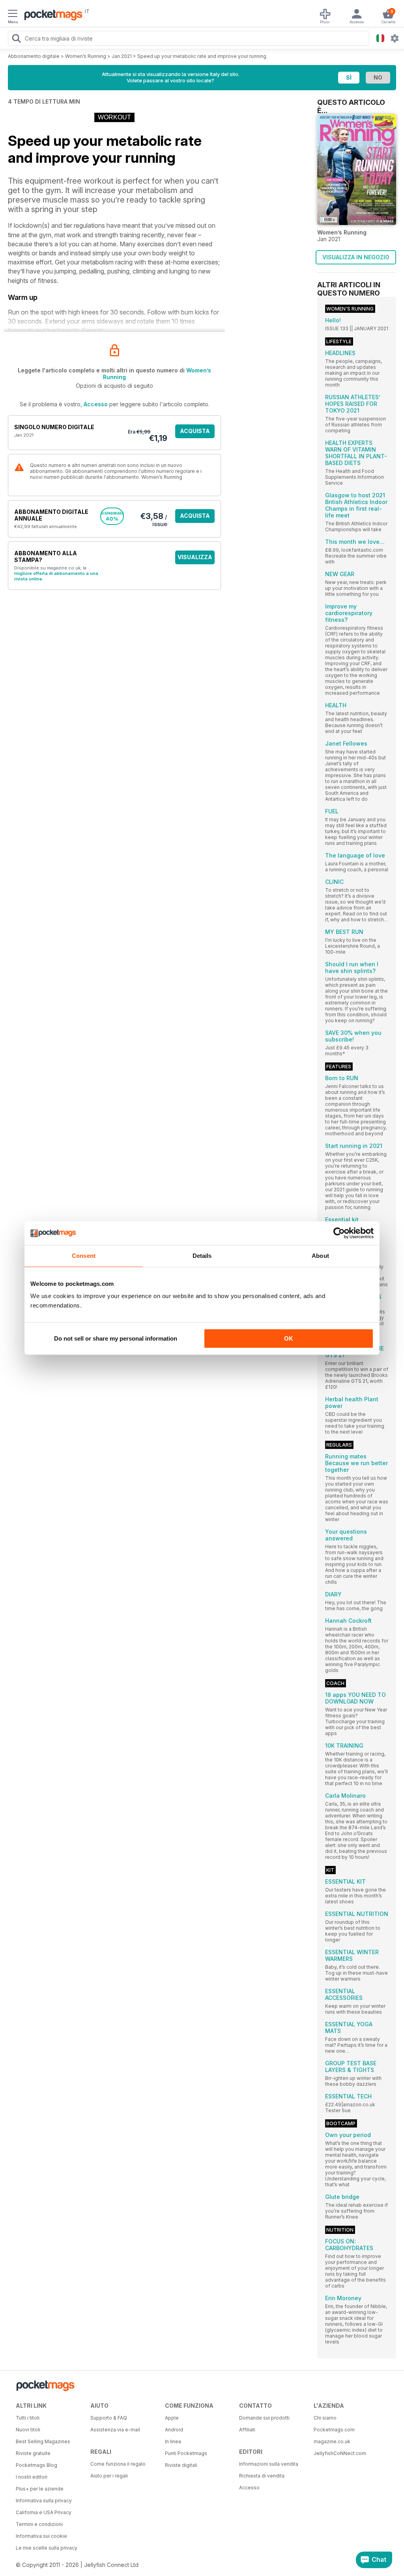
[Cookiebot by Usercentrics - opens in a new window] (339, 1233)
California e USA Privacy (44, 2512)
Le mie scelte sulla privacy (47, 2548)
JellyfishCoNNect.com (340, 2453)
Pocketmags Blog (36, 2465)
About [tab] (320, 1256)
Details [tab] (202, 1256)
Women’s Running (86, 56)
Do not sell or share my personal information (116, 1338)
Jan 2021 (122, 56)
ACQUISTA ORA (195, 433)
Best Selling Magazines (43, 2441)
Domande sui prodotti (264, 2418)
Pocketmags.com (334, 2430)
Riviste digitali (181, 2465)
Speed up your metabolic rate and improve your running (202, 56)
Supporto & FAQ (109, 2418)
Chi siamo (325, 2418)
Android (174, 2430)
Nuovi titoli (28, 2430)
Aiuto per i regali (109, 2476)
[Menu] (13, 15)
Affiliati (247, 2430)
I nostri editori (32, 2477)
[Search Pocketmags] (16, 39)
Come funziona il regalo (118, 2464)
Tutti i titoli (28, 2418)
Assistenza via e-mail (115, 2430)
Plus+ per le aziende (40, 2489)
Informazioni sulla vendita (269, 2464)
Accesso (96, 404)
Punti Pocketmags (186, 2453)
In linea (173, 2441)
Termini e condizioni (39, 2524)
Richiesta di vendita (262, 2476)
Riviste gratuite (33, 2453)
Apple (172, 2418)
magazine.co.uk (332, 2441)
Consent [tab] (84, 1256)
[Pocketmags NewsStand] (51, 16)
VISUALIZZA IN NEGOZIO (356, 257)
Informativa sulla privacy (44, 2501)
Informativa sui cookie (41, 2536)
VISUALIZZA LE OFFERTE (195, 559)
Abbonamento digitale (34, 56)
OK (289, 1338)
